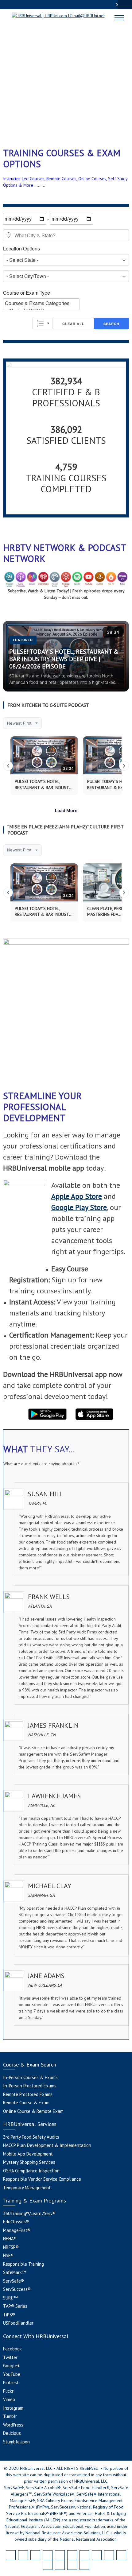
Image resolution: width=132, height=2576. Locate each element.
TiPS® (9, 2315)
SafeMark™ (14, 2272)
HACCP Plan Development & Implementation (47, 2145)
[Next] (124, 766)
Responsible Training (23, 2264)
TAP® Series (15, 2306)
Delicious (12, 2433)
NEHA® (10, 2239)
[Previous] (8, 766)
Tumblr (10, 2416)
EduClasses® (16, 2222)
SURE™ (10, 2298)
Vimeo (9, 2399)
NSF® (8, 2255)
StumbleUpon (16, 2442)
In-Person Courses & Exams (30, 2077)
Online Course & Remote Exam (33, 2111)
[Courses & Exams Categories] (41, 303)
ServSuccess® (17, 2289)
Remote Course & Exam (26, 2103)
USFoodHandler (18, 2323)
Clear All (73, 324)
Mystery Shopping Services (29, 2162)
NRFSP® (11, 2247)
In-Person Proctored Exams (30, 2086)
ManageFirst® (17, 2230)
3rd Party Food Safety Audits (31, 2137)
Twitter (10, 2357)
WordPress (13, 2425)
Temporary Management (27, 2188)
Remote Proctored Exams (28, 2094)
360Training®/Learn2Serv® (29, 2213)
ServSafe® (14, 2281)
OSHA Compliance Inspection (31, 2171)
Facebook (12, 2349)
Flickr (8, 2391)
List (43, 323)
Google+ (11, 2366)
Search (111, 324)
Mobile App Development (28, 2154)
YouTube (12, 2374)
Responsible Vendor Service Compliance (42, 2179)
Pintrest (11, 2382)
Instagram (13, 2408)
